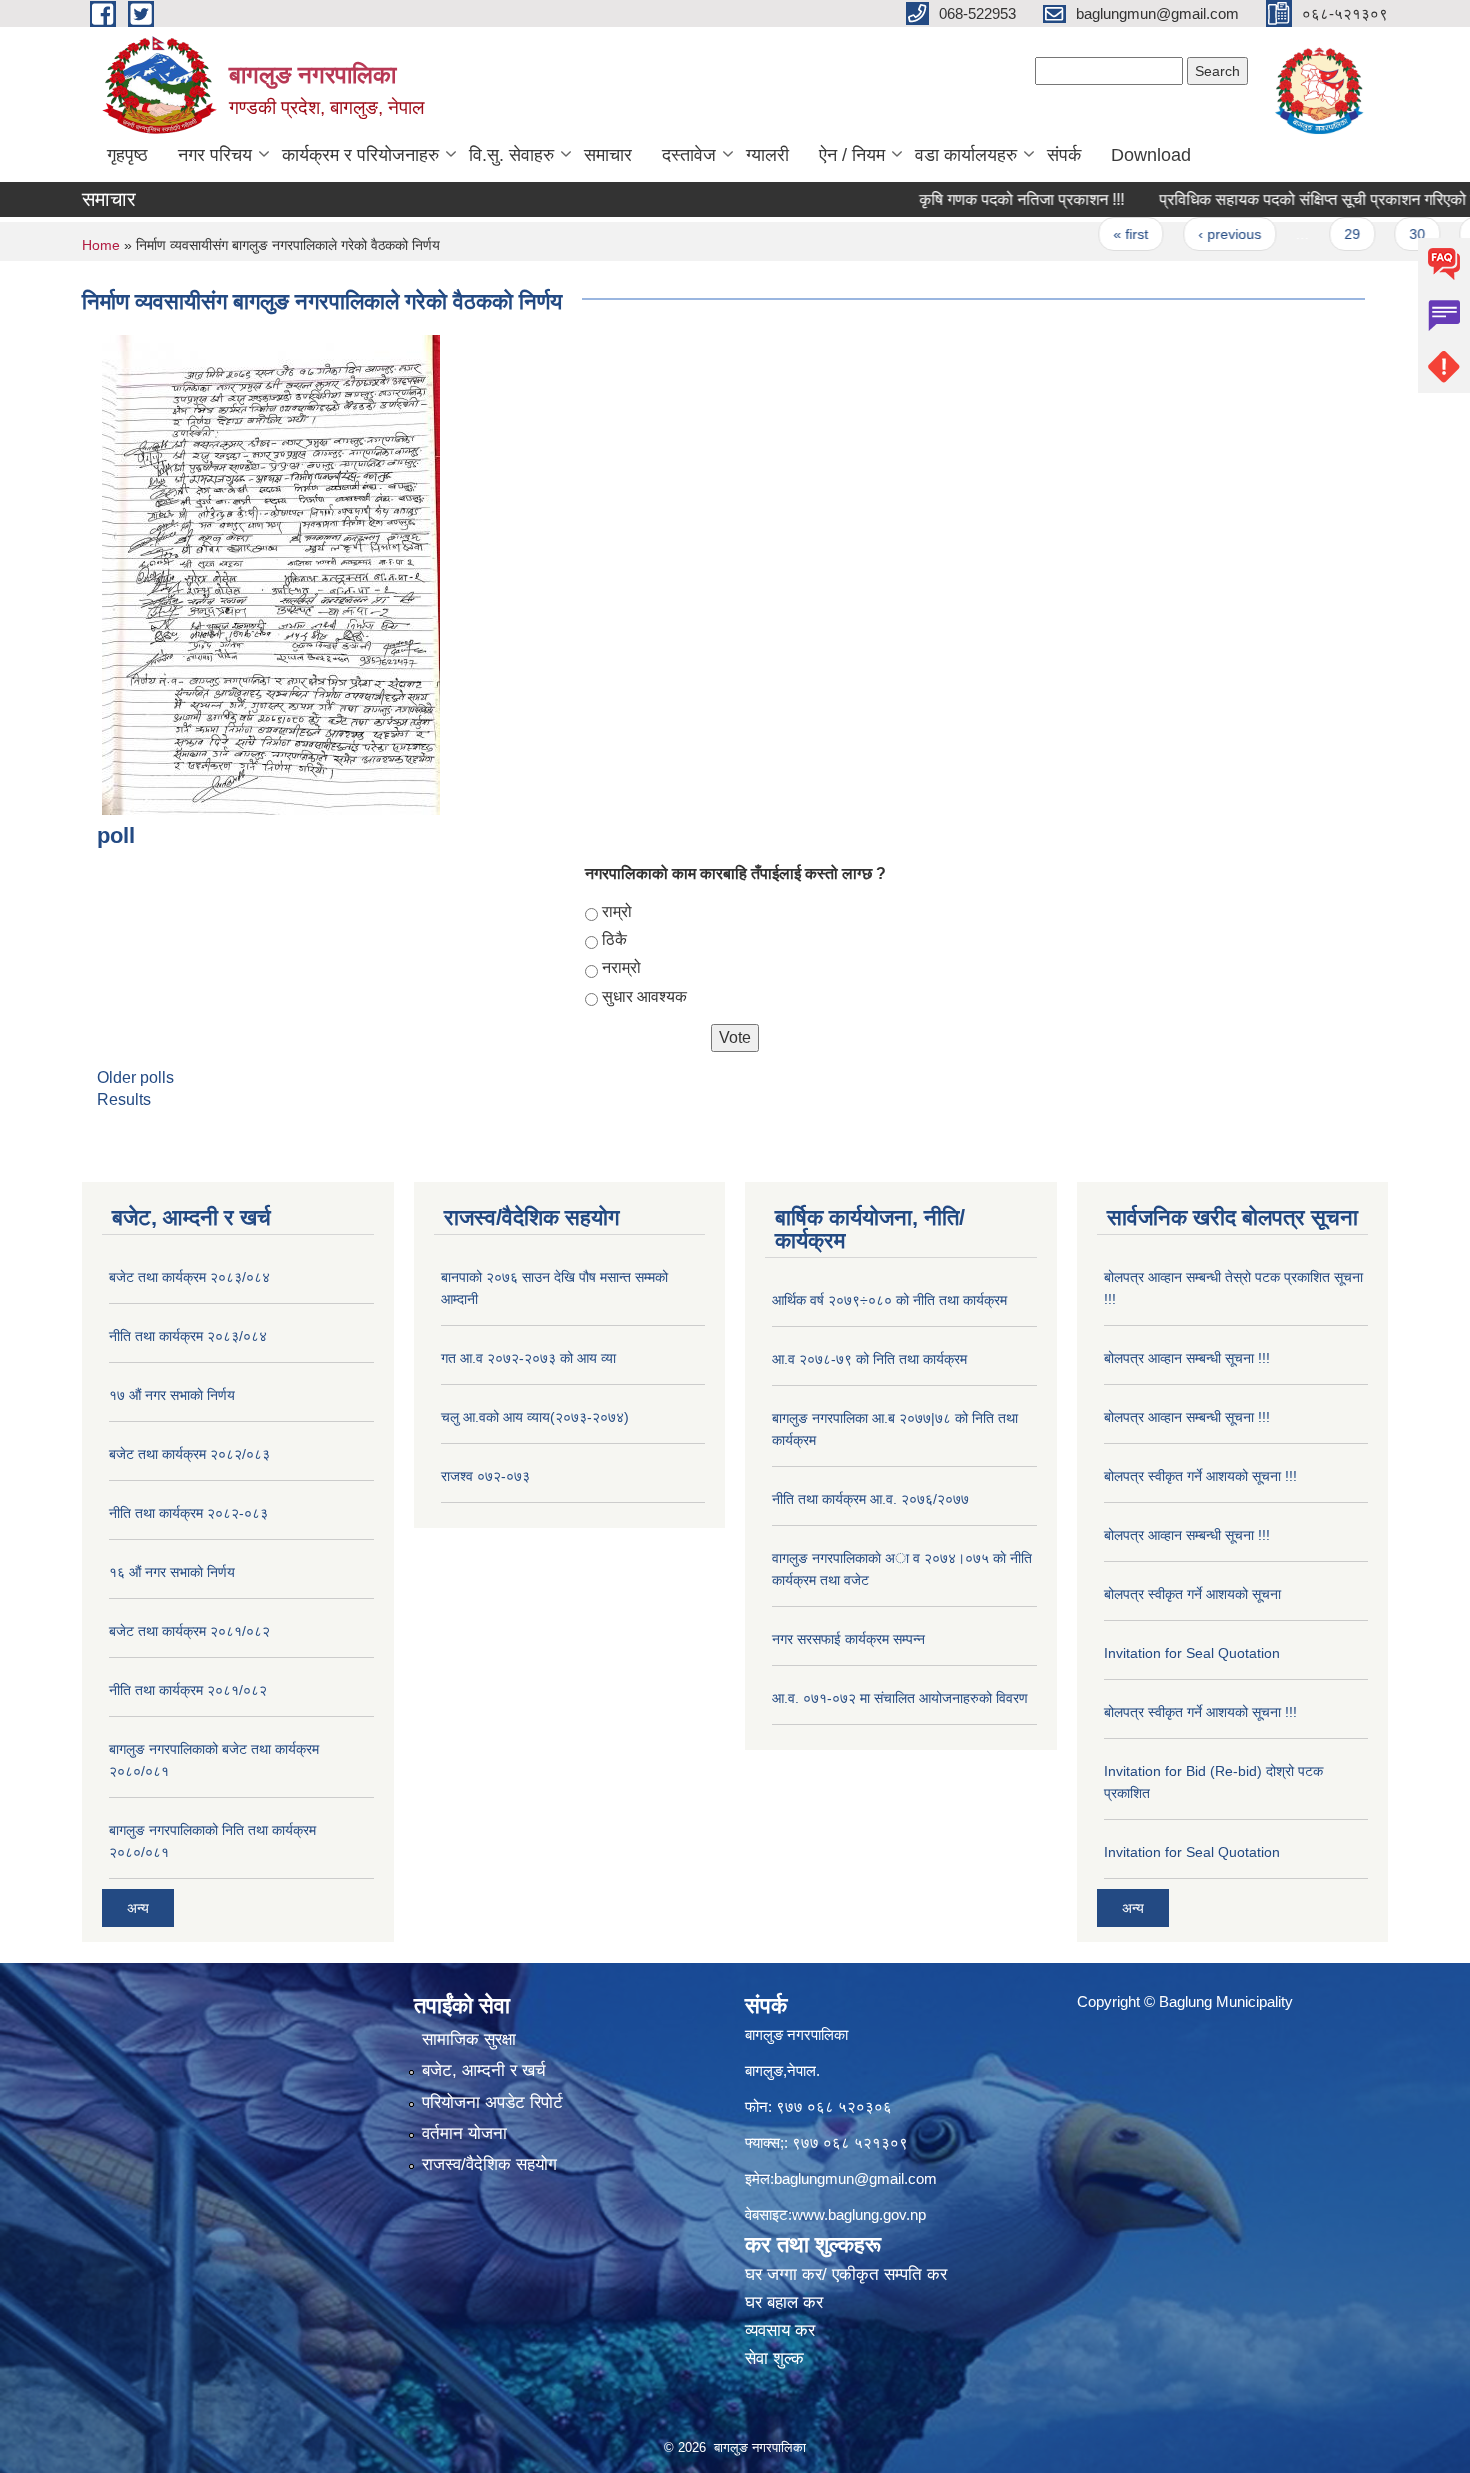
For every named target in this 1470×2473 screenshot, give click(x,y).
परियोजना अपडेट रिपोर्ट (492, 2102)
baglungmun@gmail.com (855, 2178)
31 (1439, 234)
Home (101, 245)
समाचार (608, 155)
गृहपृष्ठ (127, 155)
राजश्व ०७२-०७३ (485, 1476)
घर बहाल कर (784, 2302)
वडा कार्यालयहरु (966, 155)
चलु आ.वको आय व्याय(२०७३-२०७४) (535, 1417)
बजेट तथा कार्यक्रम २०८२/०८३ (189, 1454)
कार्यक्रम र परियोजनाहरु (360, 155)
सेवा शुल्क (774, 2358)
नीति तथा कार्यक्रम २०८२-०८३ (188, 1513)
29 (1308, 234)
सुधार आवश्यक (644, 996)
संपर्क (1064, 155)
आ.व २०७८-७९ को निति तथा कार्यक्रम (869, 1359)
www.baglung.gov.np (859, 2214)
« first (1087, 234)
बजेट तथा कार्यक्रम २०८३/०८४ (189, 1277)
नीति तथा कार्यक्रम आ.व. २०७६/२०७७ (870, 1499)
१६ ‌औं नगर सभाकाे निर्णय (172, 1572)
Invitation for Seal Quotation (1192, 1653)
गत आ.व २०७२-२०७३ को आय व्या (528, 1358)
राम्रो (617, 911)
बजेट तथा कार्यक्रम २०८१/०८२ (189, 1631)
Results (124, 1099)
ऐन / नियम (852, 155)
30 (1373, 234)
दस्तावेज (689, 155)
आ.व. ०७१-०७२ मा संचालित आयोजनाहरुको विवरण (900, 1698)
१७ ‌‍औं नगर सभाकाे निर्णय (172, 1395)
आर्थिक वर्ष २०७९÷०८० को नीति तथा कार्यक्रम (889, 1300)
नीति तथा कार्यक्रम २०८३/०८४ (188, 1336)
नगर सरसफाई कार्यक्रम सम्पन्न (848, 1639)
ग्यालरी (767, 155)
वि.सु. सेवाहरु (511, 155)
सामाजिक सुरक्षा (469, 2039)
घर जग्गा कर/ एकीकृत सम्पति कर (846, 2274)
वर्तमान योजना (464, 2133)
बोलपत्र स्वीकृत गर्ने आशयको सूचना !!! (1200, 1476)
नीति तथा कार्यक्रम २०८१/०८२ (188, 1690)
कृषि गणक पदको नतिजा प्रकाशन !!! (977, 199)
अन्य (138, 1908)
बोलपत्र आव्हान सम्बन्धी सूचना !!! (1187, 1358)
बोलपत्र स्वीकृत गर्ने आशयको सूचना (1192, 1594)
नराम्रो (621, 967)
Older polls (135, 1077)
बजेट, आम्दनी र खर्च (484, 2070)
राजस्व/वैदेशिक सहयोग (489, 2164)
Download (1151, 155)
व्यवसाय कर (780, 2330)
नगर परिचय (215, 155)
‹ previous (1185, 234)
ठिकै (614, 939)
